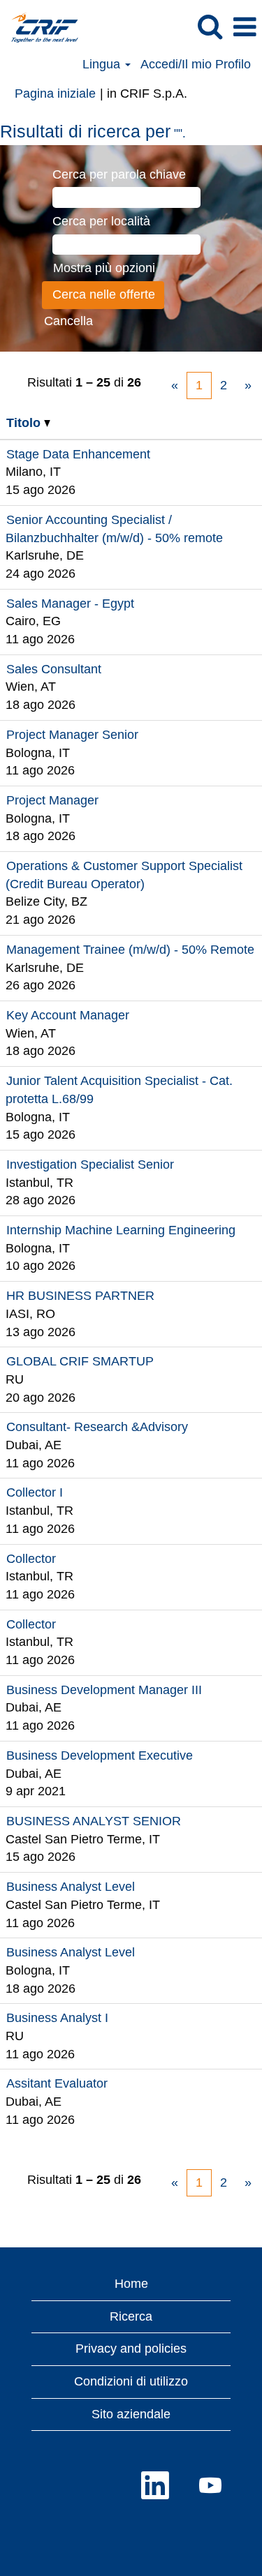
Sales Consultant (54, 669)
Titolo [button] (25, 423)
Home (131, 2284)
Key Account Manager (68, 1015)
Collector (31, 1559)
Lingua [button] (103, 64)
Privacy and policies (131, 2349)
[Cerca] (210, 27)
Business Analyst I (57, 2018)
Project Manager (52, 800)
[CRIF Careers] (39, 27)
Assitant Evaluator (57, 2083)
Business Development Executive (100, 1755)
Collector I (35, 1492)
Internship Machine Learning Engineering (121, 1230)
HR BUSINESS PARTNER (80, 1296)
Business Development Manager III (104, 1690)
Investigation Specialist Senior (90, 1165)
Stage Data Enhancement (78, 454)
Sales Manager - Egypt (70, 604)
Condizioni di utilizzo (131, 2381)
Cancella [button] (68, 321)
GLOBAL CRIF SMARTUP (80, 1361)
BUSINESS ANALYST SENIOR (94, 1821)
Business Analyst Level (71, 1887)
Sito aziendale (131, 2414)
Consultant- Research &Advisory (97, 1427)
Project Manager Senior (72, 735)
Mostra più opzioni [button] (104, 268)
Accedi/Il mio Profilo (196, 64)
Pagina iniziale (55, 93)
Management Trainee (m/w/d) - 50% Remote (130, 950)
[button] (245, 28)
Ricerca (131, 2316)
